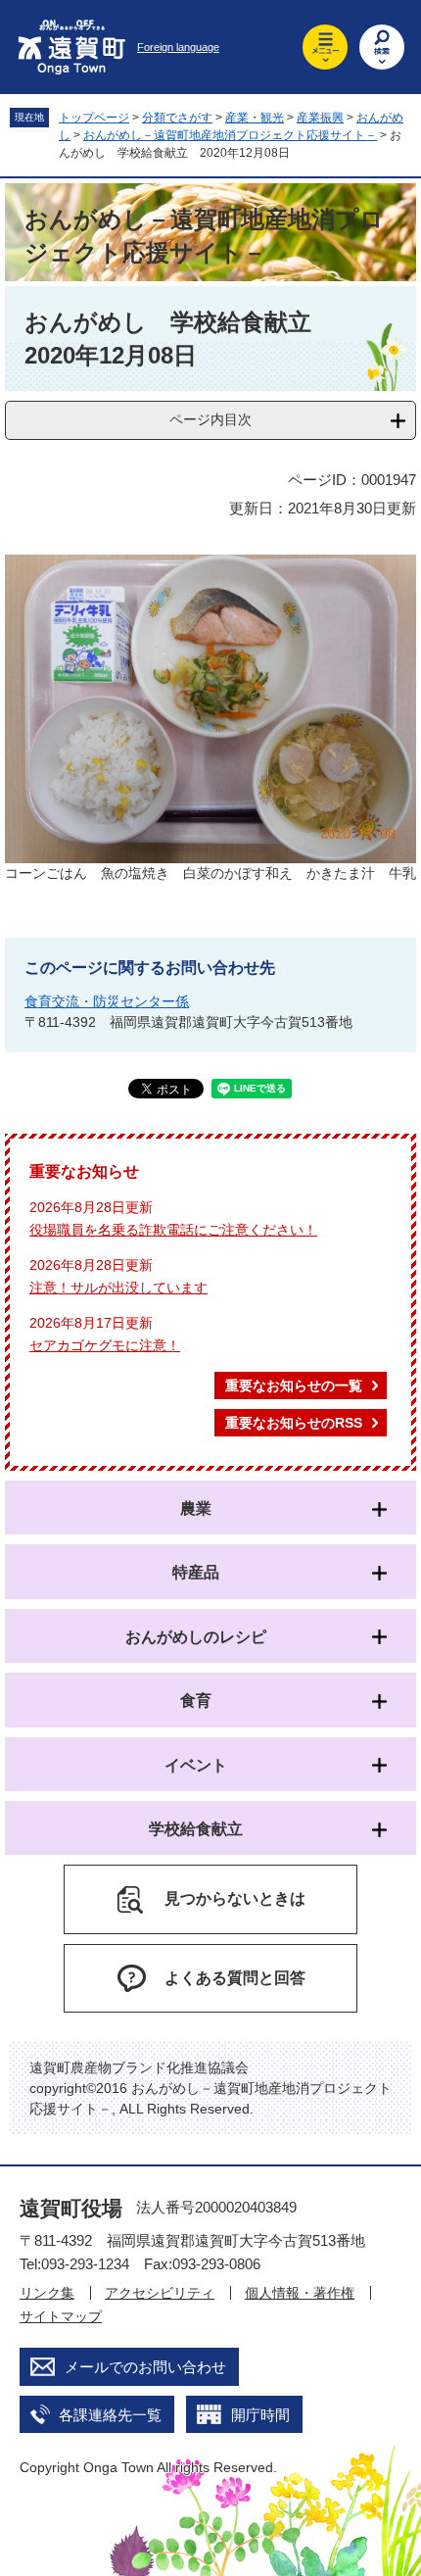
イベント (196, 1765)
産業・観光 (255, 118)
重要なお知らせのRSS (294, 1423)
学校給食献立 (196, 1829)
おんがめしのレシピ (196, 1637)
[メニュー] (325, 47)
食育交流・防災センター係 (107, 1001)
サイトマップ (61, 2316)
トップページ (94, 118)
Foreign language (178, 47)
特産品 (196, 1572)
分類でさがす (177, 118)
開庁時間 (260, 2415)
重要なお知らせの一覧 (294, 1385)
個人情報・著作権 (300, 2293)
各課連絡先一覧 (110, 2415)
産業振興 (320, 118)
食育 (196, 1701)
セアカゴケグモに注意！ (105, 1345)
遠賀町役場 (71, 2208)
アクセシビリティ (160, 2293)
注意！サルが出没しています (118, 1288)
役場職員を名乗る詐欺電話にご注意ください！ (173, 1230)
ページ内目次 (210, 419)
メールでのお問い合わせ (145, 2367)
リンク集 (47, 2293)
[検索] (382, 47)
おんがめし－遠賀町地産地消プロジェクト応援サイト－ (230, 135)
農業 (196, 1508)
